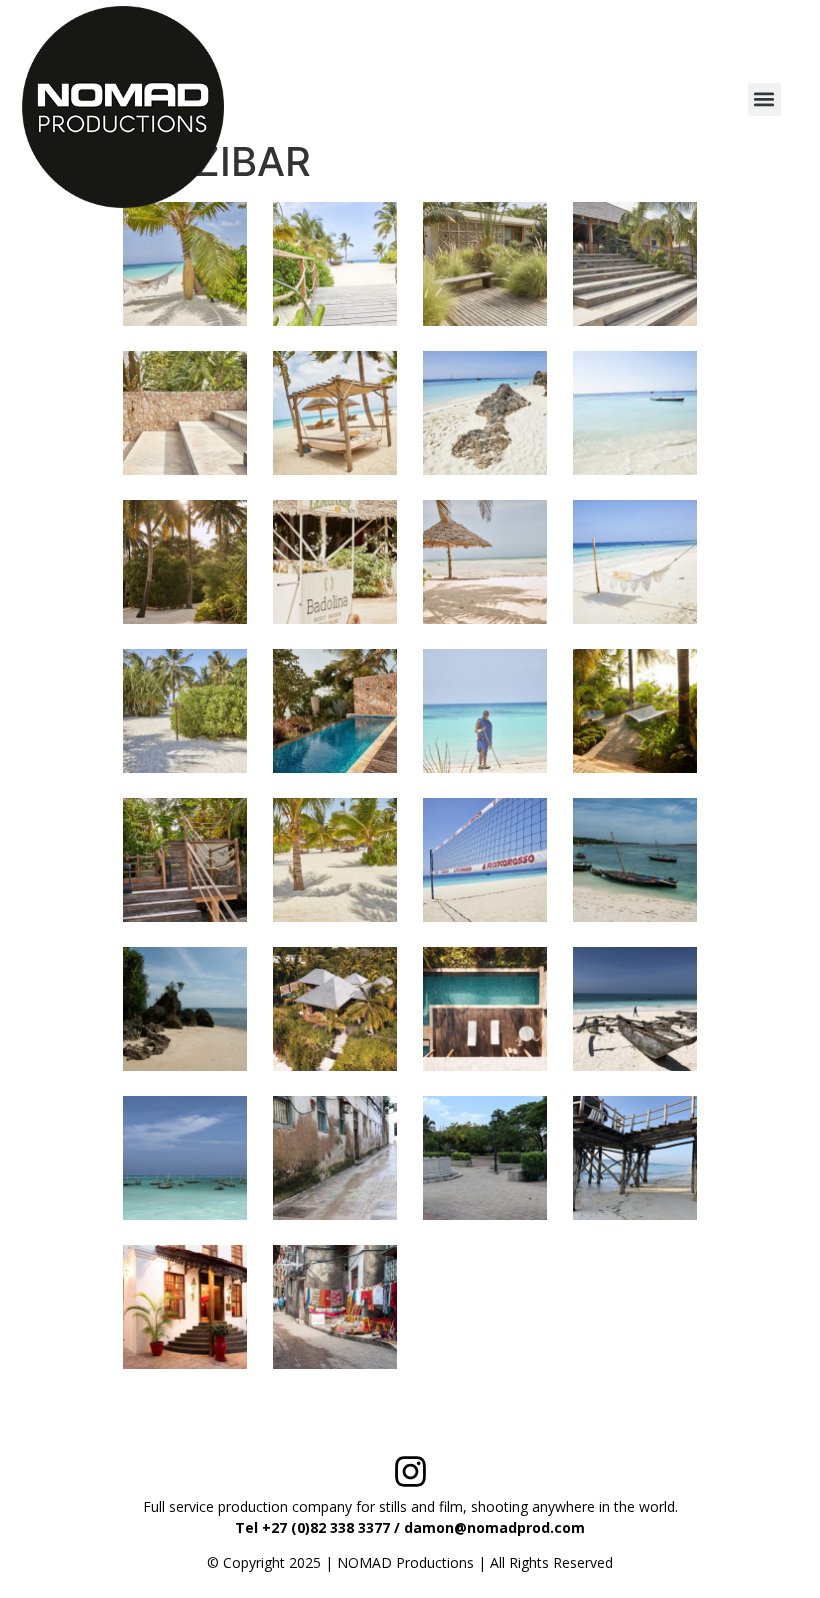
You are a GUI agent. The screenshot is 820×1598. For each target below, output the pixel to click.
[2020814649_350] (635, 264)
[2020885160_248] (335, 711)
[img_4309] (485, 1158)
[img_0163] (635, 1009)
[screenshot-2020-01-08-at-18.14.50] (185, 1307)
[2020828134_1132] (335, 413)
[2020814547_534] (335, 264)
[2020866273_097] (485, 562)
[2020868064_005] (635, 562)
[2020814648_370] (485, 264)
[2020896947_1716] (635, 711)
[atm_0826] (185, 1009)
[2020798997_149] (485, 711)
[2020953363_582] (485, 860)
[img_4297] (335, 1158)
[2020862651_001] (485, 413)
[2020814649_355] (185, 413)
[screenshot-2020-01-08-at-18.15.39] (335, 1307)
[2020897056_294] (185, 860)
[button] (764, 99)
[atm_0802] (635, 860)
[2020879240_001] (185, 711)
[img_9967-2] (635, 1158)
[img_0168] (185, 1158)
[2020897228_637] (335, 860)
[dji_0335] (485, 1009)
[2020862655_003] (635, 413)
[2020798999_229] (185, 264)
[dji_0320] (335, 1009)
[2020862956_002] (185, 562)
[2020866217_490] (335, 562)
